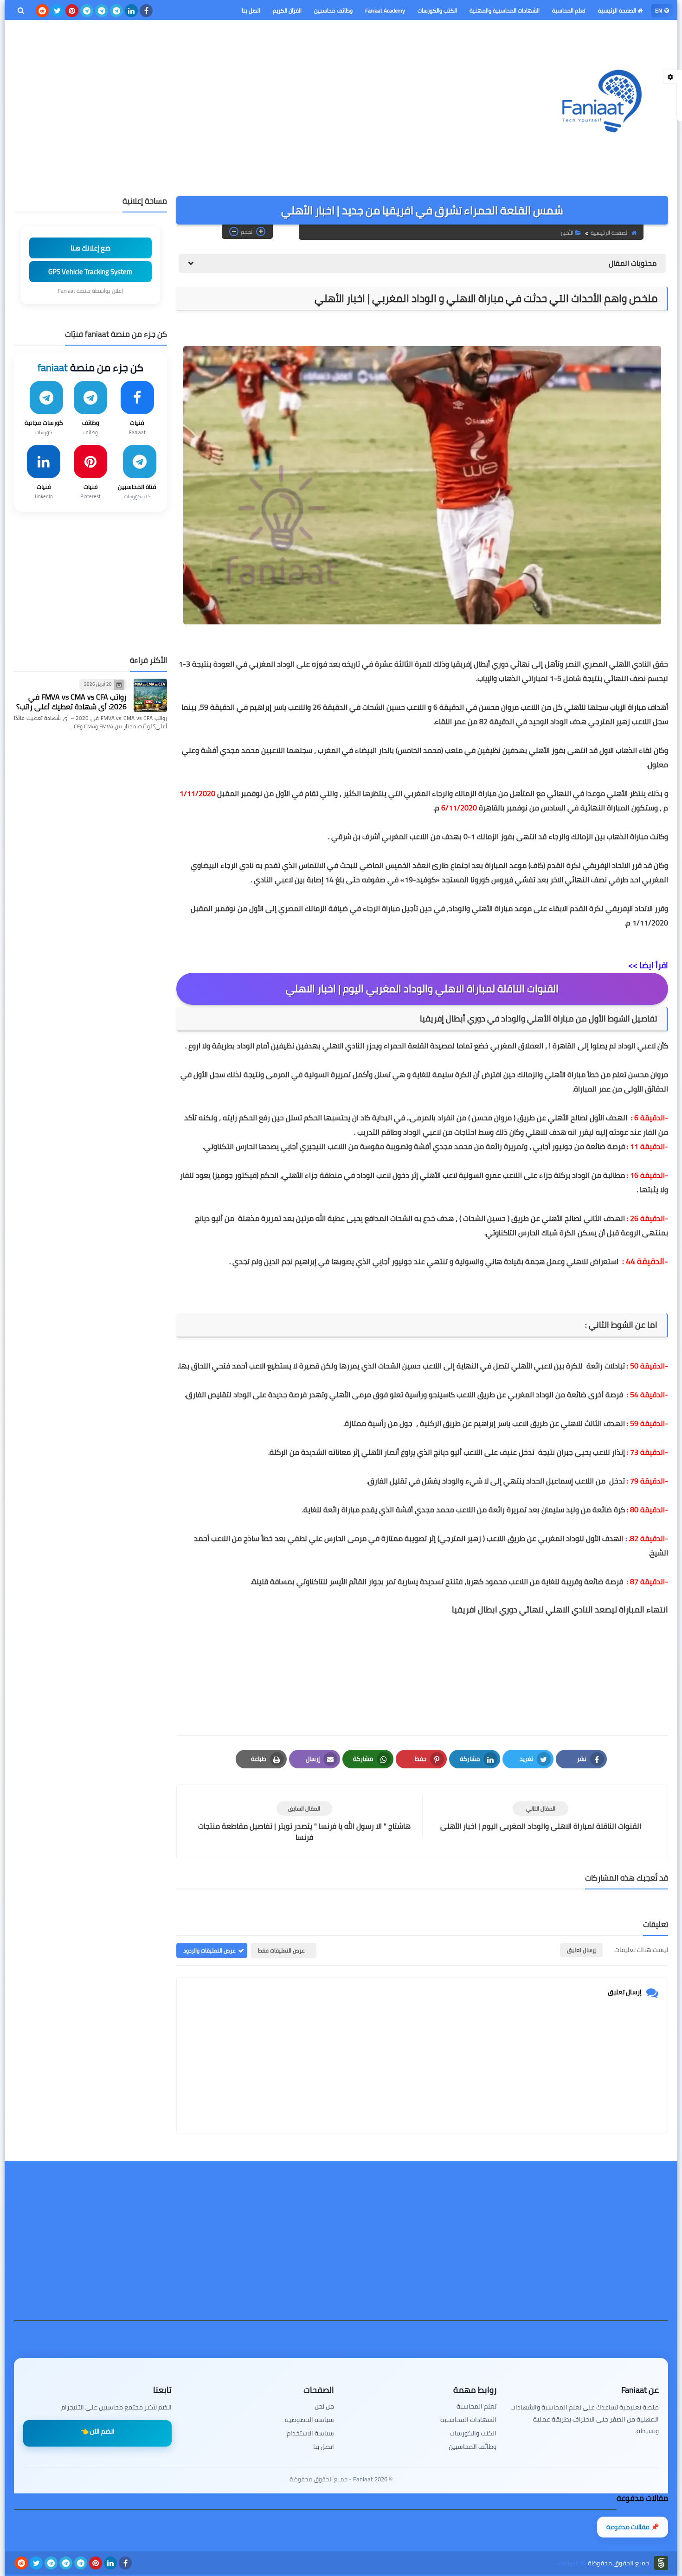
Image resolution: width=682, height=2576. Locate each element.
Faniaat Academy (385, 10)
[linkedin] (131, 11)
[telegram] (116, 11)
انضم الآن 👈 (98, 2431)
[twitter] (57, 11)
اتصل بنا (251, 10)
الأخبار (567, 233)
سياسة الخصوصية (309, 2420)
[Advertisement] (183, 99)
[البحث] (21, 11)
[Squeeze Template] (661, 2563)
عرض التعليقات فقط (281, 1950)
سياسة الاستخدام (310, 2433)
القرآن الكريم (287, 10)
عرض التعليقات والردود (209, 1950)
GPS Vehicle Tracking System (90, 272)
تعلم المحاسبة (569, 10)
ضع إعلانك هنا (90, 248)
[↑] (341, 2551)
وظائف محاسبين (333, 10)
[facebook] (146, 11)
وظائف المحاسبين (473, 2447)
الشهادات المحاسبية (468, 2420)
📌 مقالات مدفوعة (633, 2527)
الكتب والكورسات (437, 10)
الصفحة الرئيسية (618, 10)
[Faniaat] (601, 101)
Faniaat (568, 2563)
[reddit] (42, 11)
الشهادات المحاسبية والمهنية (505, 10)
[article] (304, 1822)
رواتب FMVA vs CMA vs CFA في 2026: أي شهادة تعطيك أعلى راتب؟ (71, 702)
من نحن (324, 2406)
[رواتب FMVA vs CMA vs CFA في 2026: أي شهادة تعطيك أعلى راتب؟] (150, 695)
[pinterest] (72, 11)
